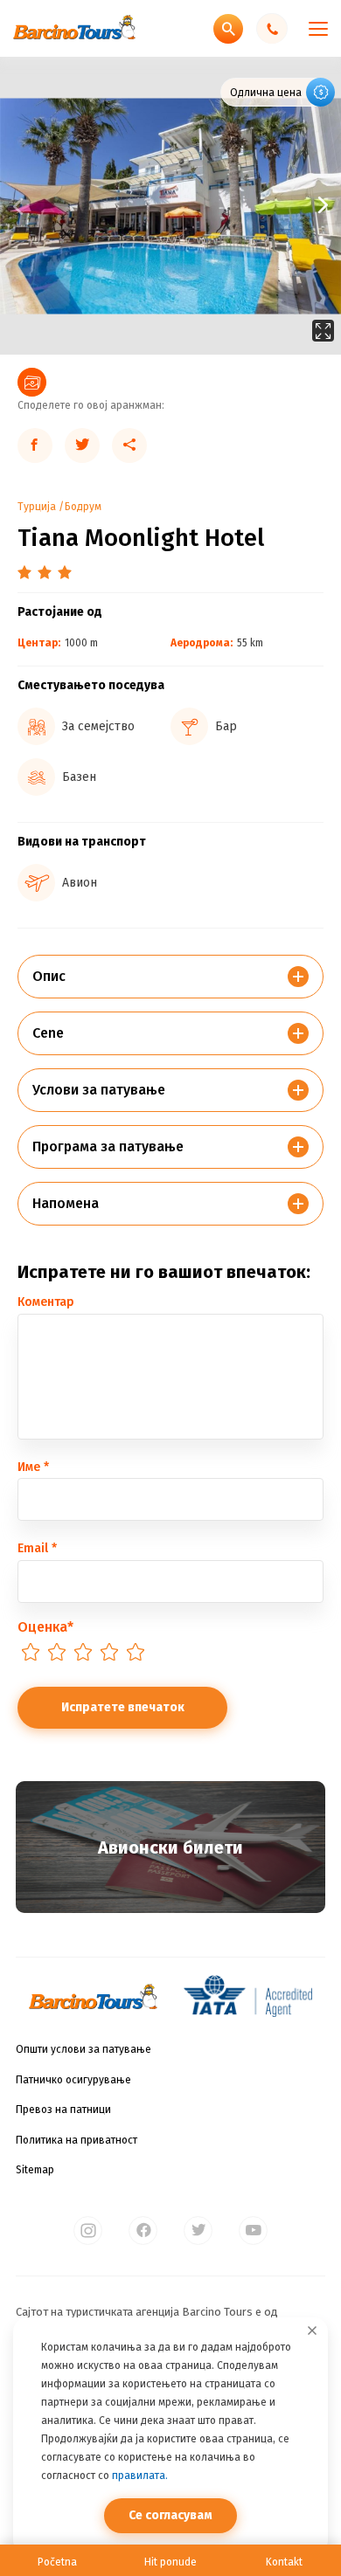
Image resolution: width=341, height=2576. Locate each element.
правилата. (140, 2476)
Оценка (45, 1627)
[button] (256, 206)
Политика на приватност (77, 2140)
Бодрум (83, 507)
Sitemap (35, 2170)
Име (33, 1467)
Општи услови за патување (84, 2049)
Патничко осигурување (73, 2080)
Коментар (46, 1302)
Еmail (37, 1548)
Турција (37, 507)
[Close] (312, 2331)
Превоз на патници (63, 2110)
